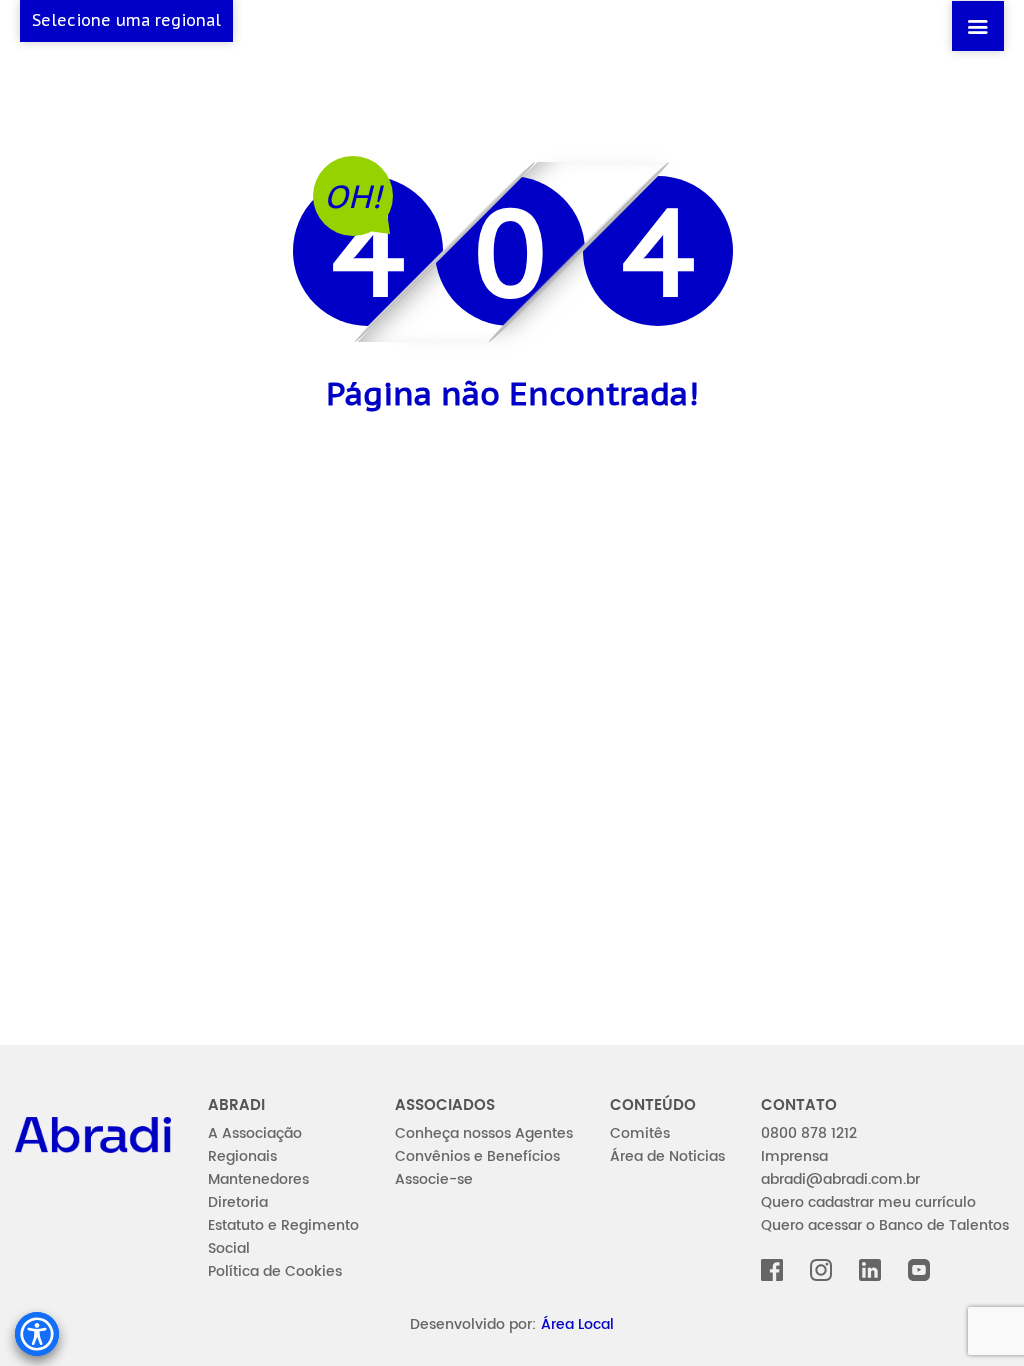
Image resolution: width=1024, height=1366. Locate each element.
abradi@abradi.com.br (840, 1179)
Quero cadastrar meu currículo (868, 1202)
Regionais (242, 1156)
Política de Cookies (275, 1271)
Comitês (640, 1133)
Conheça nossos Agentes (484, 1133)
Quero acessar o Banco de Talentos (885, 1225)
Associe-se (434, 1179)
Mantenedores (258, 1179)
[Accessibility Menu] (37, 1334)
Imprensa (794, 1156)
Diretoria (238, 1202)
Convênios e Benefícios (477, 1156)
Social (229, 1248)
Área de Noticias (667, 1156)
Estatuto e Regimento (283, 1225)
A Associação (255, 1133)
